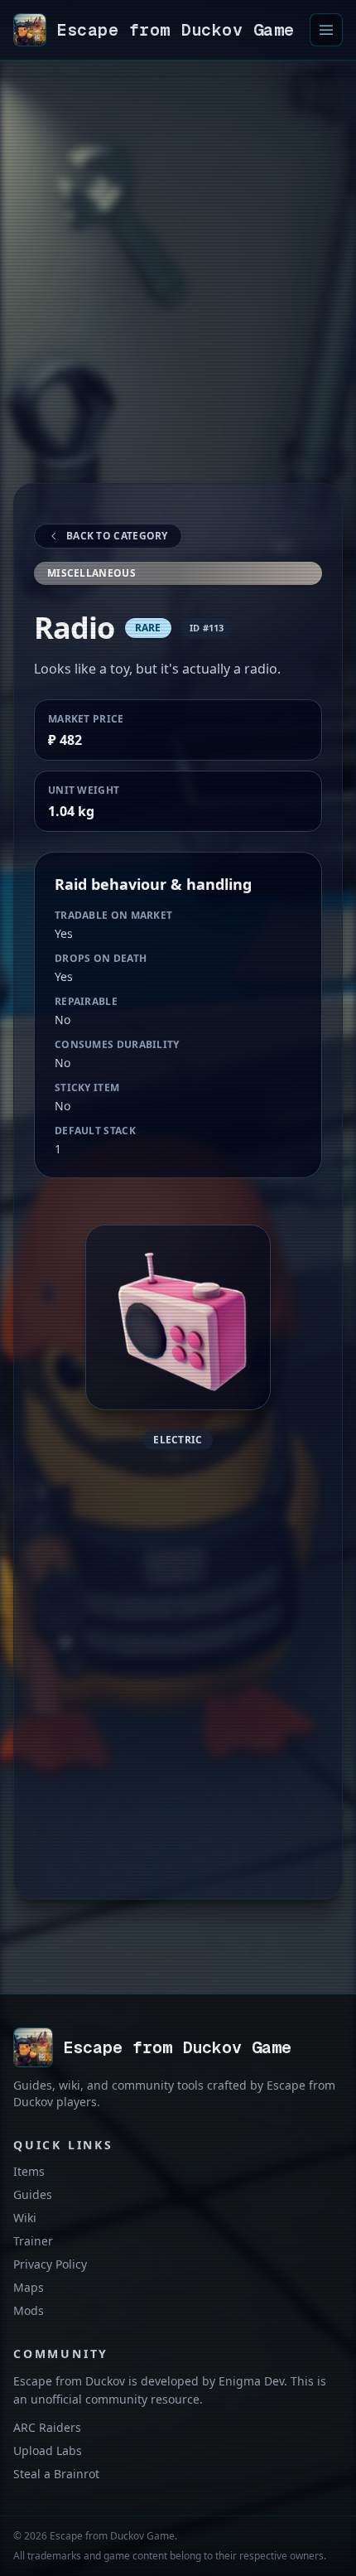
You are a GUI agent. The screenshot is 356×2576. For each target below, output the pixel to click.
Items (29, 2171)
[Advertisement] (178, 292)
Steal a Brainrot (56, 2474)
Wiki (25, 2218)
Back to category (117, 536)
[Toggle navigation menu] (326, 30)
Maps (29, 2287)
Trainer (33, 2241)
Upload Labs (48, 2450)
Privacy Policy (50, 2264)
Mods (29, 2310)
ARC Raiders (47, 2427)
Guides (33, 2194)
